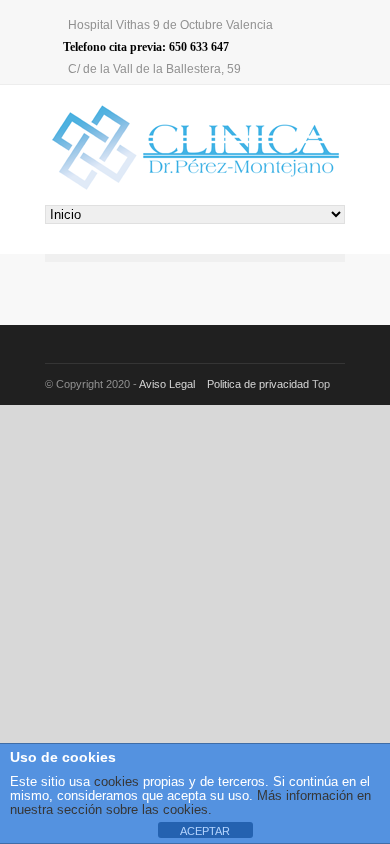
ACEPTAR (205, 831)
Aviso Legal (168, 384)
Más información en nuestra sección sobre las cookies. (190, 802)
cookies (114, 781)
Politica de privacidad (258, 384)
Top (321, 384)
